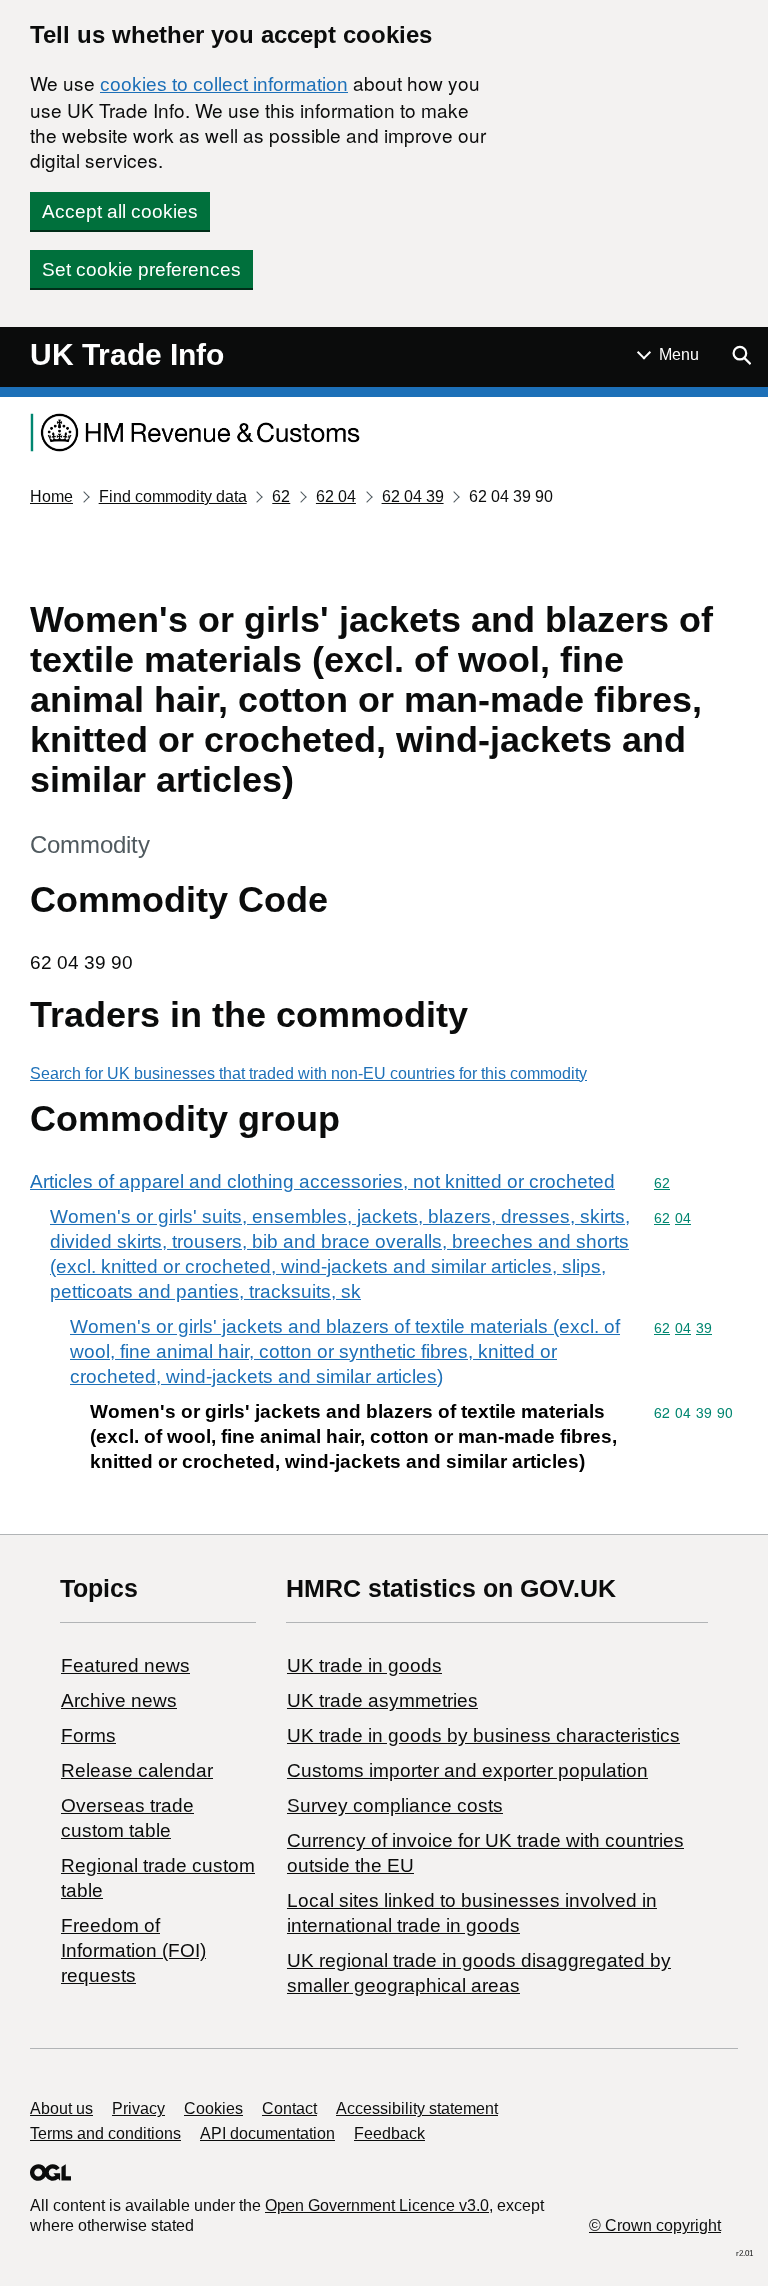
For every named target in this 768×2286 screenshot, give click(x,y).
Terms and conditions (105, 2133)
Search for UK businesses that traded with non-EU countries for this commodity (308, 1073)
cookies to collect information (224, 84)
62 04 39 (413, 496)
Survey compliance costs (395, 1805)
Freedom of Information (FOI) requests (133, 1950)
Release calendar (137, 1770)
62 (281, 496)
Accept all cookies (120, 211)
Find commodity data (173, 496)
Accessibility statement (417, 2108)
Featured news (125, 1665)
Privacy (138, 2108)
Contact (289, 2108)
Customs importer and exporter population (467, 1770)
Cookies (213, 2108)
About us (61, 2108)
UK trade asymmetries (382, 1700)
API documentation (267, 2133)
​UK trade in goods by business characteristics (483, 1735)
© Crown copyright (655, 2225)
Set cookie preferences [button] (141, 269)
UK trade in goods (364, 1665)
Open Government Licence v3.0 (377, 2205)
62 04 (336, 496)
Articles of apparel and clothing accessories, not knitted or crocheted (322, 1181)
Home (51, 496)
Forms (88, 1735)
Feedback (389, 2133)
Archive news (119, 1700)
